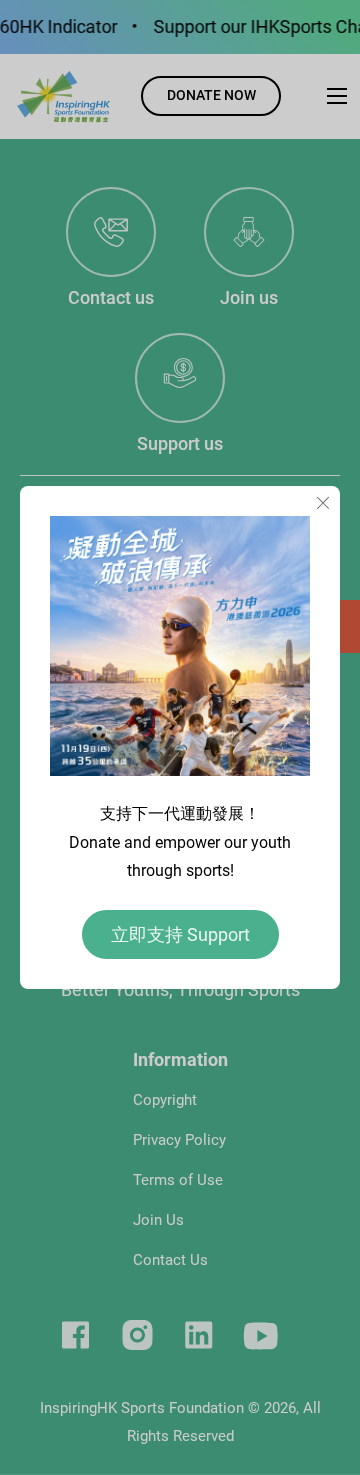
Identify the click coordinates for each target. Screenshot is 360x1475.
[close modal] (323, 503)
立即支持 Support (180, 934)
